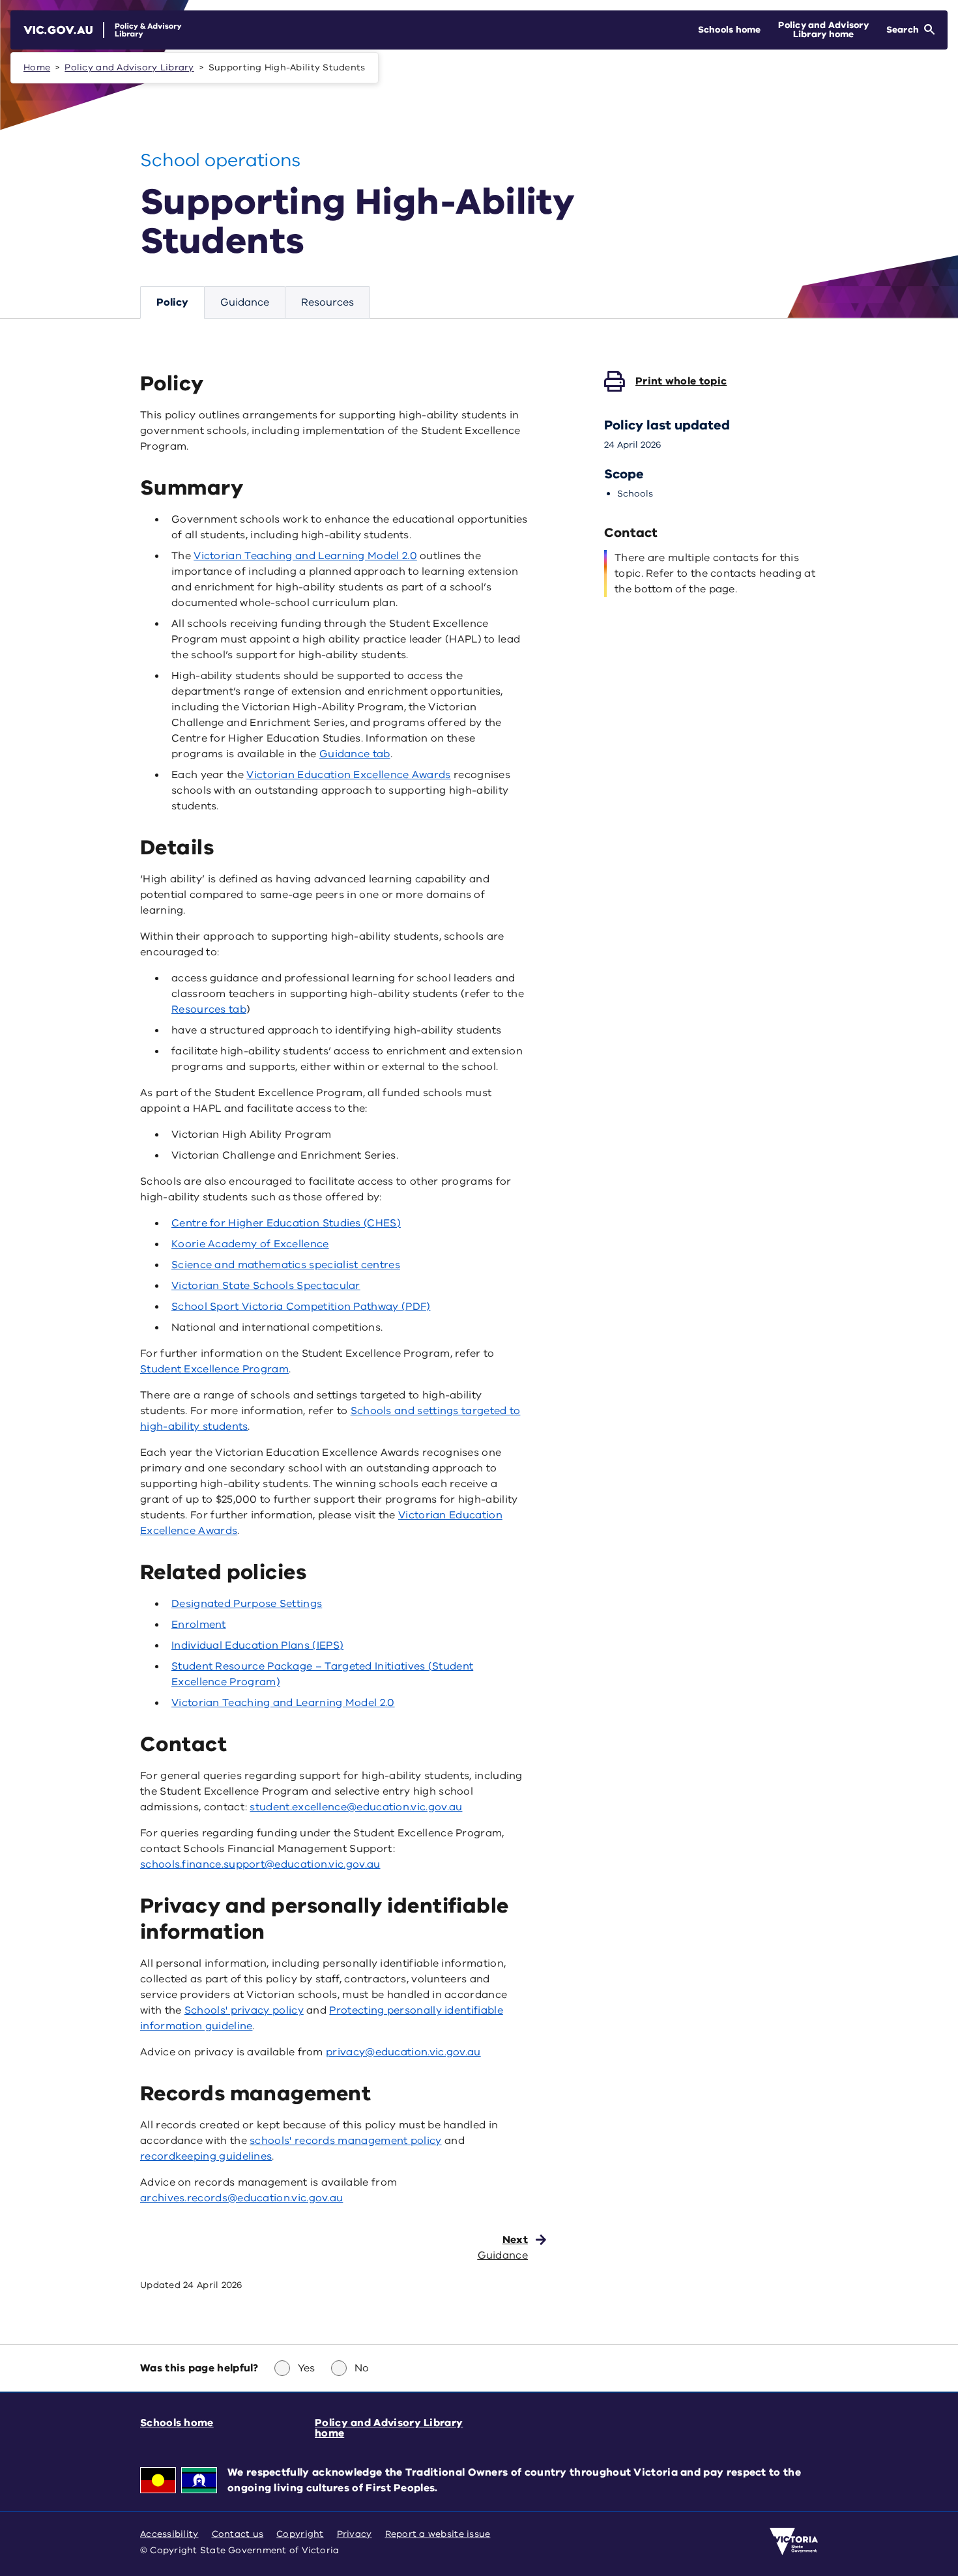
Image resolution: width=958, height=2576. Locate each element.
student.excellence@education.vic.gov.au (356, 1807)
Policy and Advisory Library (129, 67)
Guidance (245, 302)
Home (37, 67)
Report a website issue (438, 2534)
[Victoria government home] (794, 2541)
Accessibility (169, 2534)
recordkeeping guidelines (206, 2156)
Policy (172, 302)
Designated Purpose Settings (247, 1604)
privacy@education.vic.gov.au (403, 2052)
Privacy (355, 2534)
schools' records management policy (345, 2141)
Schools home (177, 2423)
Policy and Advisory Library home (389, 2428)
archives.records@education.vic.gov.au (241, 2198)
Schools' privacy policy (244, 2010)
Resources (327, 302)
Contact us (238, 2534)
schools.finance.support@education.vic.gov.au (260, 1864)
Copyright (300, 2534)
